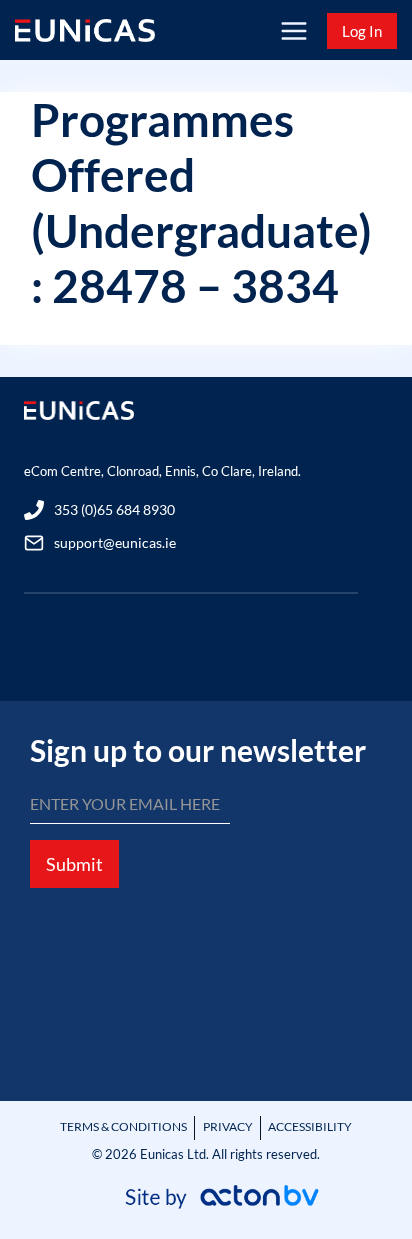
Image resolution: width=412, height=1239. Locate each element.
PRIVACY (228, 1126)
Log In (362, 31)
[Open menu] (293, 30)
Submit (74, 864)
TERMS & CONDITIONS (123, 1126)
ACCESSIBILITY (310, 1126)
